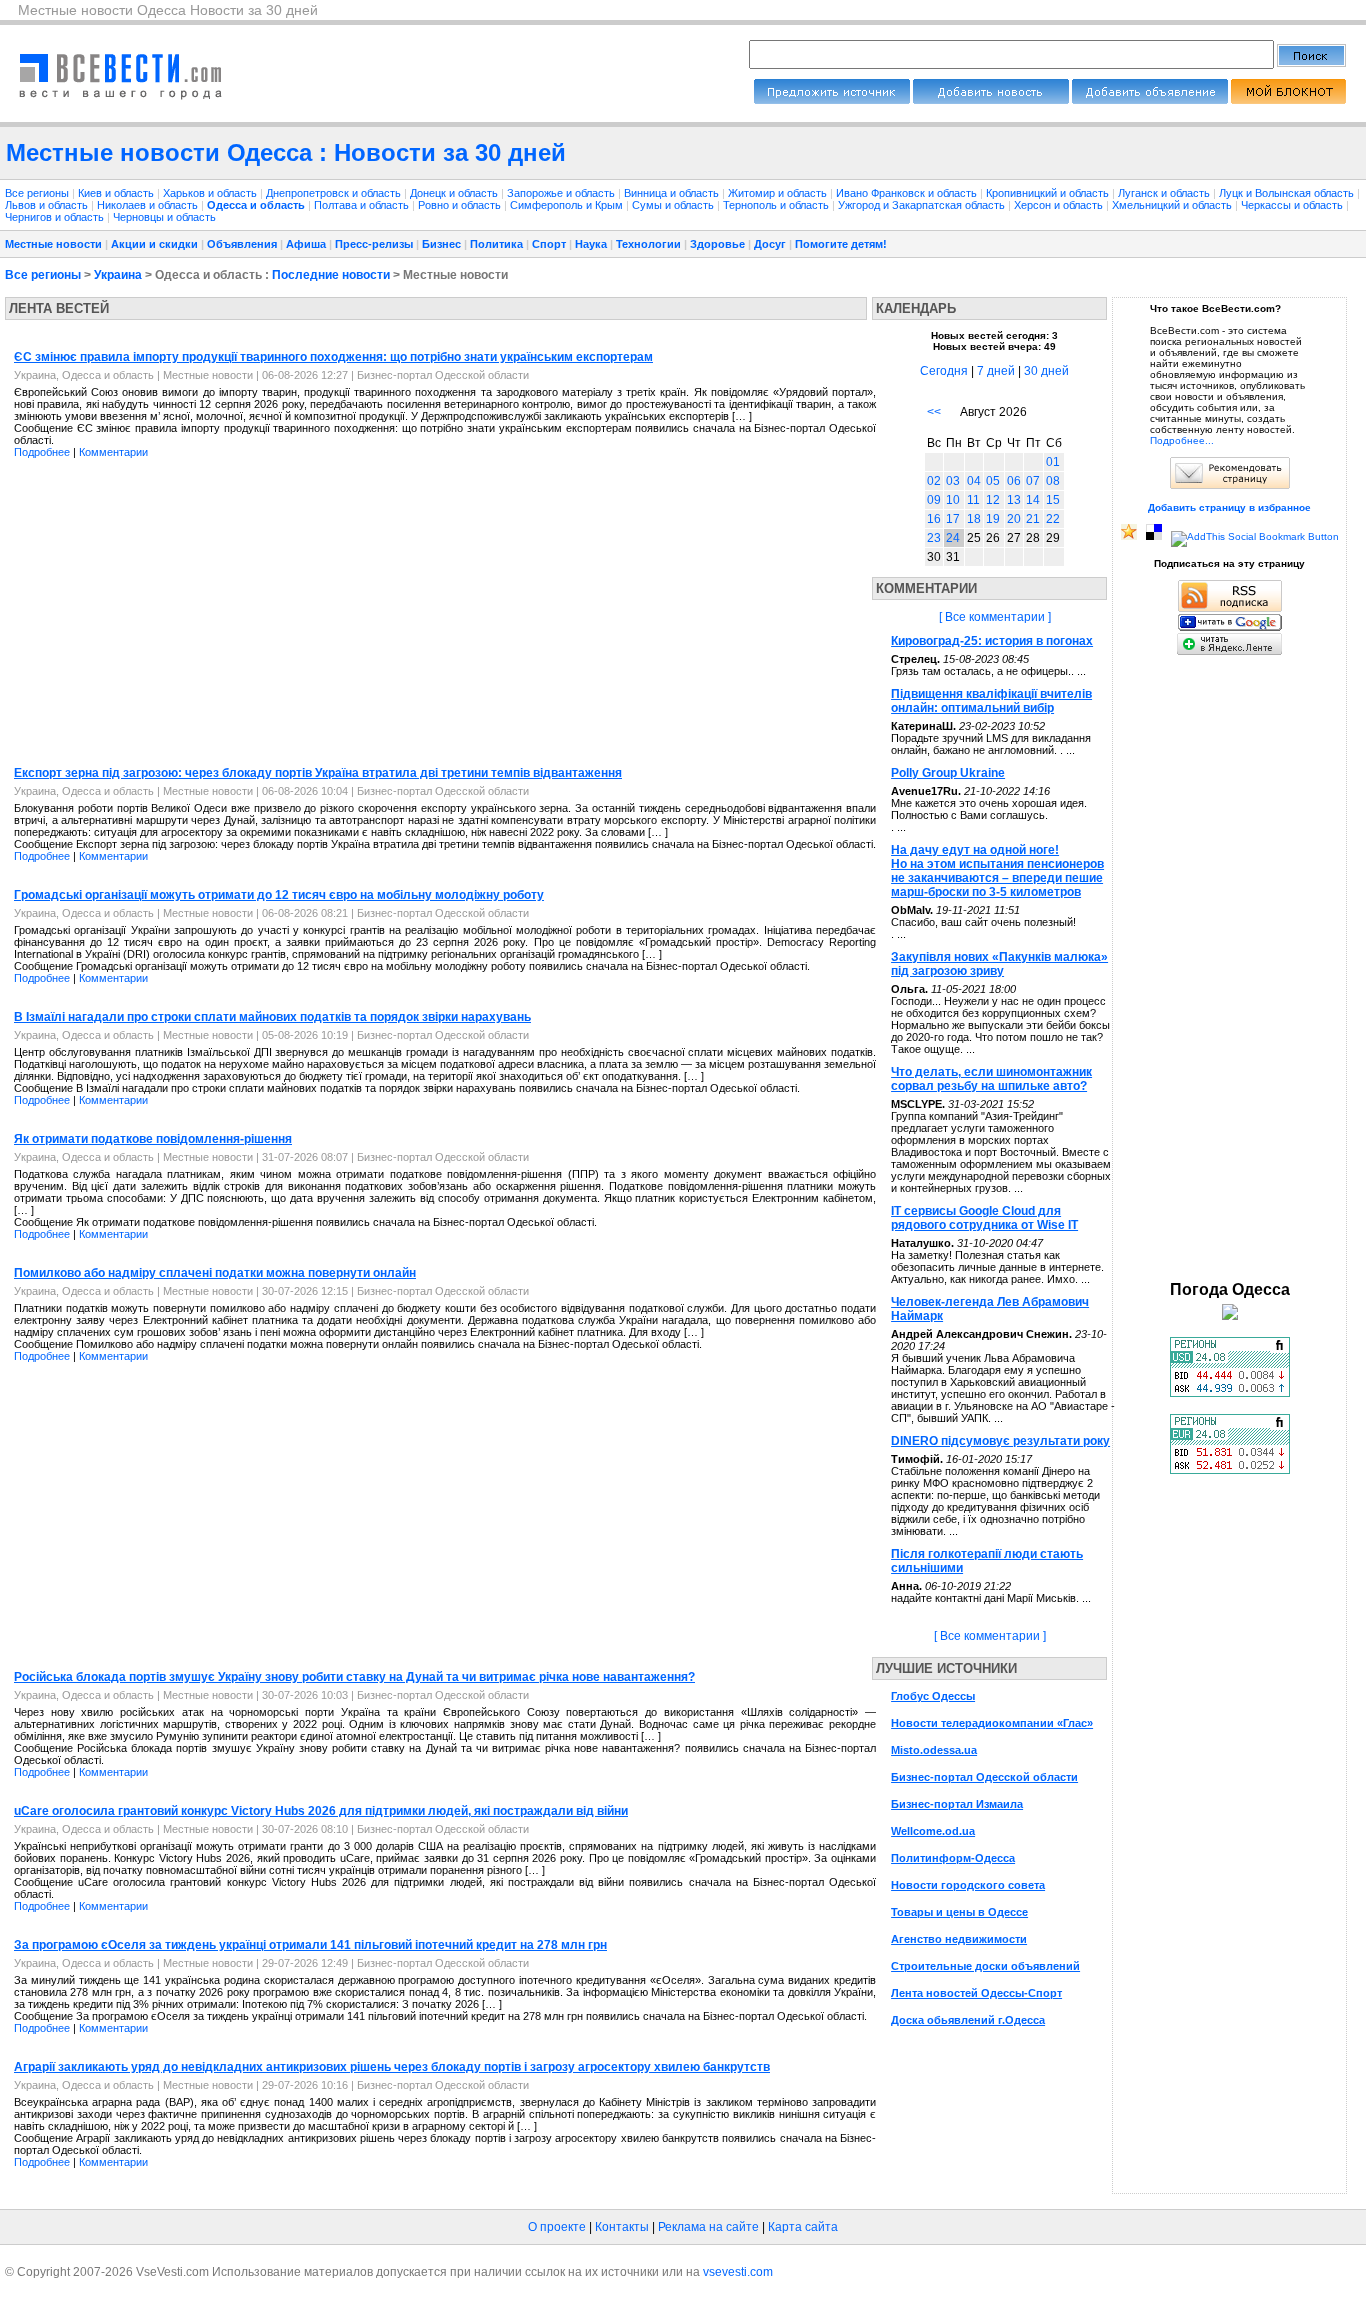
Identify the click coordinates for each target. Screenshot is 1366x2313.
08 (1053, 481)
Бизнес (441, 244)
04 (974, 481)
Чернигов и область (56, 217)
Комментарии (113, 452)
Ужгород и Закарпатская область (923, 205)
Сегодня (944, 371)
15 (1053, 500)
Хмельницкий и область (1173, 205)
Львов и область (48, 205)
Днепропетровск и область (335, 193)
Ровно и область (461, 205)
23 (934, 538)
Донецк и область (455, 193)
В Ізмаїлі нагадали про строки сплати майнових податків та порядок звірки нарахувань (272, 1017)
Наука (591, 244)
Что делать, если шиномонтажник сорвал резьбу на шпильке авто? (991, 1079)
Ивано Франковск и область (908, 193)
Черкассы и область (1293, 205)
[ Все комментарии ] (995, 617)
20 (1014, 519)
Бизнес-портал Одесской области (443, 375)
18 (974, 519)
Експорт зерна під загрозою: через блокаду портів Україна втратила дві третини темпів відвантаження (318, 773)
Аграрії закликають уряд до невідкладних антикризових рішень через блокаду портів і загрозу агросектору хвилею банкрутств (392, 2067)
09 (934, 500)
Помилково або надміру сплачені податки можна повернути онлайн (215, 1273)
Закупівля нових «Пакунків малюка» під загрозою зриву (999, 964)
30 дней (1046, 371)
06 (1014, 481)
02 (934, 481)
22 (1053, 519)
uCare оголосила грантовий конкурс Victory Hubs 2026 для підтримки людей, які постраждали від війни (321, 1811)
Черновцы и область (164, 217)
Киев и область (117, 193)
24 (953, 538)
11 (973, 500)
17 (953, 519)
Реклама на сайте (708, 2227)
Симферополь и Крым (568, 205)
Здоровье (717, 244)
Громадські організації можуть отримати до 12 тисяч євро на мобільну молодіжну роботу (279, 895)
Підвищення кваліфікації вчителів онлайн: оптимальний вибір (991, 701)
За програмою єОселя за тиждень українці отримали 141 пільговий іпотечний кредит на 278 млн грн (310, 1945)
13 (1014, 500)
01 (1053, 462)
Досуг (770, 244)
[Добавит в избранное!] (1129, 536)
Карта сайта (803, 2227)
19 (993, 519)
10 (953, 500)
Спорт (549, 244)
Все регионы (37, 193)
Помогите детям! (841, 244)
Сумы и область (674, 205)
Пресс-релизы (374, 244)
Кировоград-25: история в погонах (992, 641)
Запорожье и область (562, 193)
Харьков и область (211, 193)
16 (934, 519)
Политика (496, 244)
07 (1033, 481)
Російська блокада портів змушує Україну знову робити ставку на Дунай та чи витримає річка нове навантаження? (354, 1677)
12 (993, 500)
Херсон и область (1060, 205)
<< (934, 412)
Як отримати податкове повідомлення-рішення (153, 1139)
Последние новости (331, 275)
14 (1033, 500)
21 (1033, 519)
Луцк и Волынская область (1288, 193)
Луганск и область (1165, 193)
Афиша (306, 244)
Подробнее (42, 452)
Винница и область (673, 193)
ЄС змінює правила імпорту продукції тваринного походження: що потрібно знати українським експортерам (333, 357)
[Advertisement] (173, 614)
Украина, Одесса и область (84, 375)
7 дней (996, 371)
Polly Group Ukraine (948, 773)
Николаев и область (149, 205)
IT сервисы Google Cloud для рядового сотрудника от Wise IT (984, 1218)
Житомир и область (779, 193)
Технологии (648, 244)
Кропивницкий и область (1049, 193)
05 (993, 481)
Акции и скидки (154, 244)
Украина (118, 275)
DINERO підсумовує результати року (1000, 1441)
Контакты (622, 2227)
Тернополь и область (777, 205)
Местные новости (53, 244)
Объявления (242, 244)
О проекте (557, 2227)
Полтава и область (363, 205)
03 (953, 481)
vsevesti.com (738, 2272)
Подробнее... (1182, 440)
